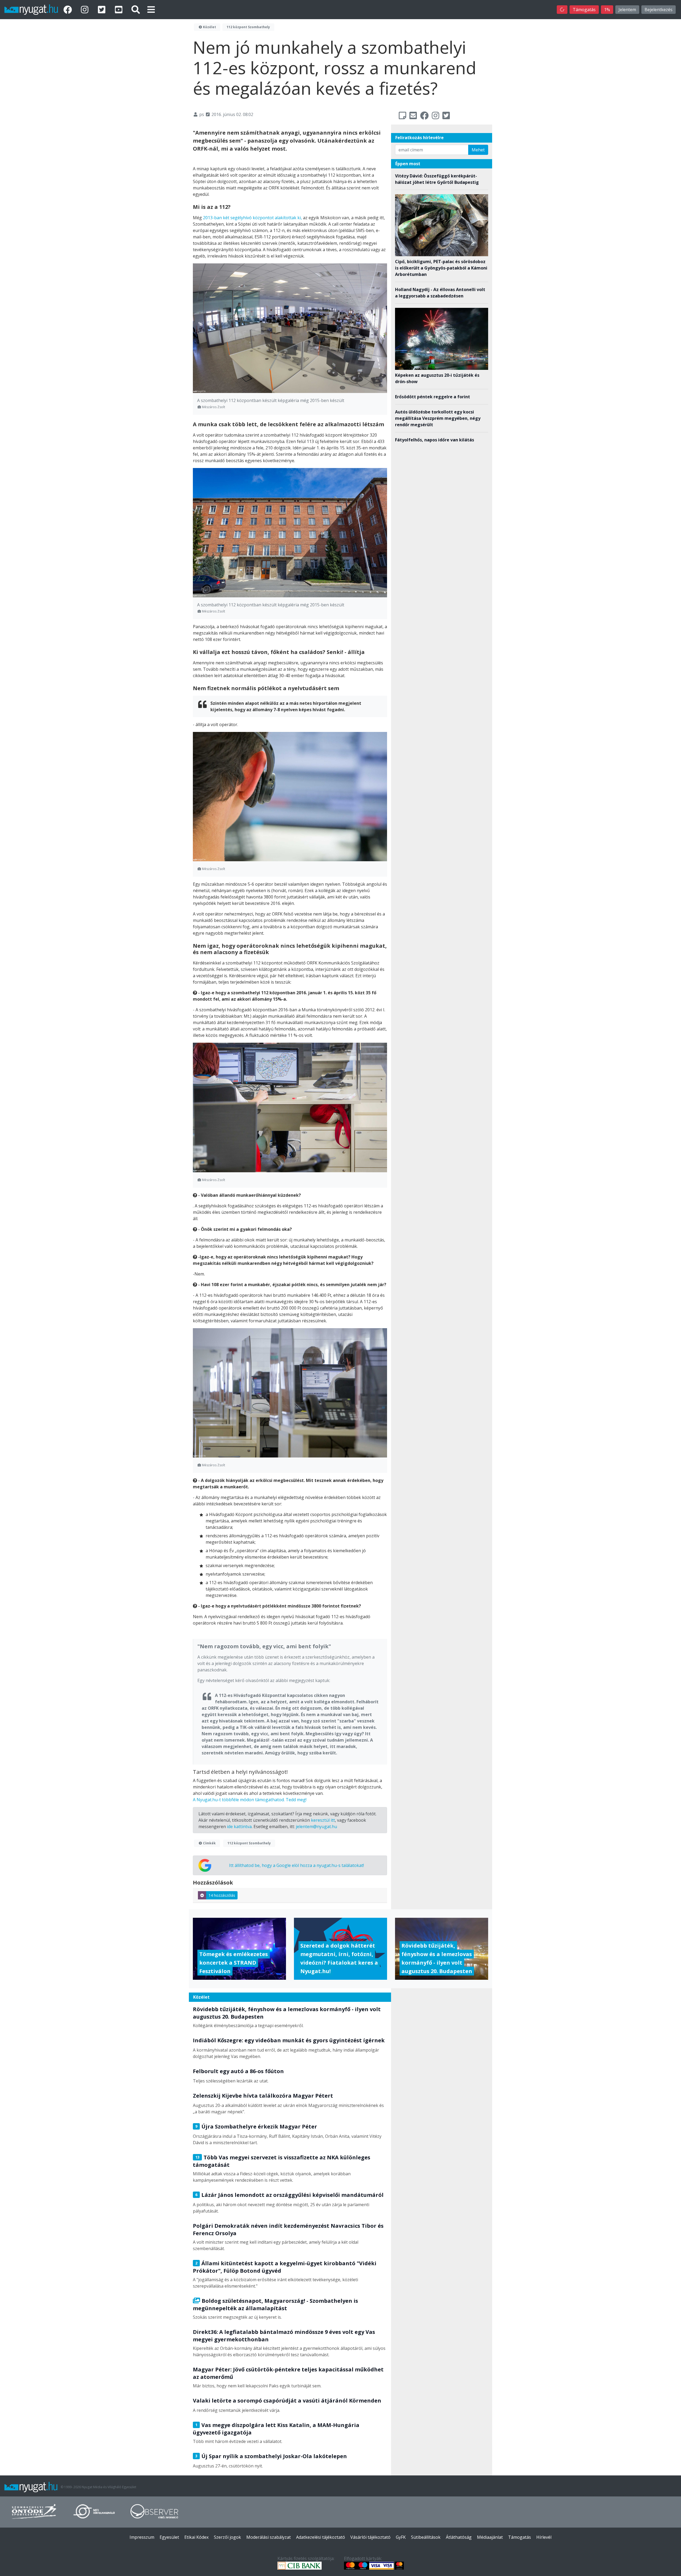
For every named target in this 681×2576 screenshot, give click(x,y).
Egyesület (169, 2537)
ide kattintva (239, 1827)
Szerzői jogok (227, 2537)
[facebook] (69, 9)
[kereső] (136, 9)
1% (607, 10)
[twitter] (103, 9)
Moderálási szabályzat (269, 2537)
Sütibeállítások (426, 2537)
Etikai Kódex (196, 2537)
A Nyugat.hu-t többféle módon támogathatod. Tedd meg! (250, 1800)
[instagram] (86, 9)
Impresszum (142, 2537)
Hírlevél (544, 2537)
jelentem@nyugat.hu (316, 1827)
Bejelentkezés (659, 10)
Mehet (478, 150)
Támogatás (584, 10)
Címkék (209, 1843)
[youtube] (120, 9)
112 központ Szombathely (248, 27)
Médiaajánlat (490, 2537)
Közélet (209, 27)
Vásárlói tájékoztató (370, 2537)
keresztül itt (323, 1820)
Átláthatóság (459, 2537)
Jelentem (627, 10)
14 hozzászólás (222, 1895)
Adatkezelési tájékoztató (321, 2537)
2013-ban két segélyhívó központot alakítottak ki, (253, 218)
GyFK (401, 2537)
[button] (151, 9)
